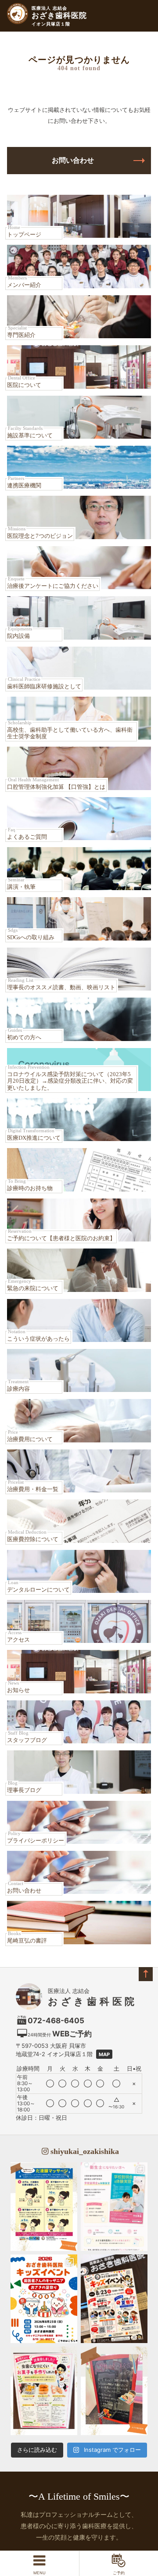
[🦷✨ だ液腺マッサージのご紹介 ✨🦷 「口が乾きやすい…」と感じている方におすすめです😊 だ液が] (44, 2207)
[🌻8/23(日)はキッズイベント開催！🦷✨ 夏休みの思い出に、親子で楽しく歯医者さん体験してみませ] (44, 2299)
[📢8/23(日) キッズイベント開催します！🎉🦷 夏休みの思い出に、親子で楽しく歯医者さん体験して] (114, 2299)
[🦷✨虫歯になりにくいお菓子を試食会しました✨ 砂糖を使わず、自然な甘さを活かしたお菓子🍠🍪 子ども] (44, 2391)
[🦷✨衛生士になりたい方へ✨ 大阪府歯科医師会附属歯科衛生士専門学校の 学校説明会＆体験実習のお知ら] (114, 2207)
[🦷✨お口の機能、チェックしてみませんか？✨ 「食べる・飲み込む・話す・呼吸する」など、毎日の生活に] (114, 2391)
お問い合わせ (73, 160)
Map (104, 2054)
